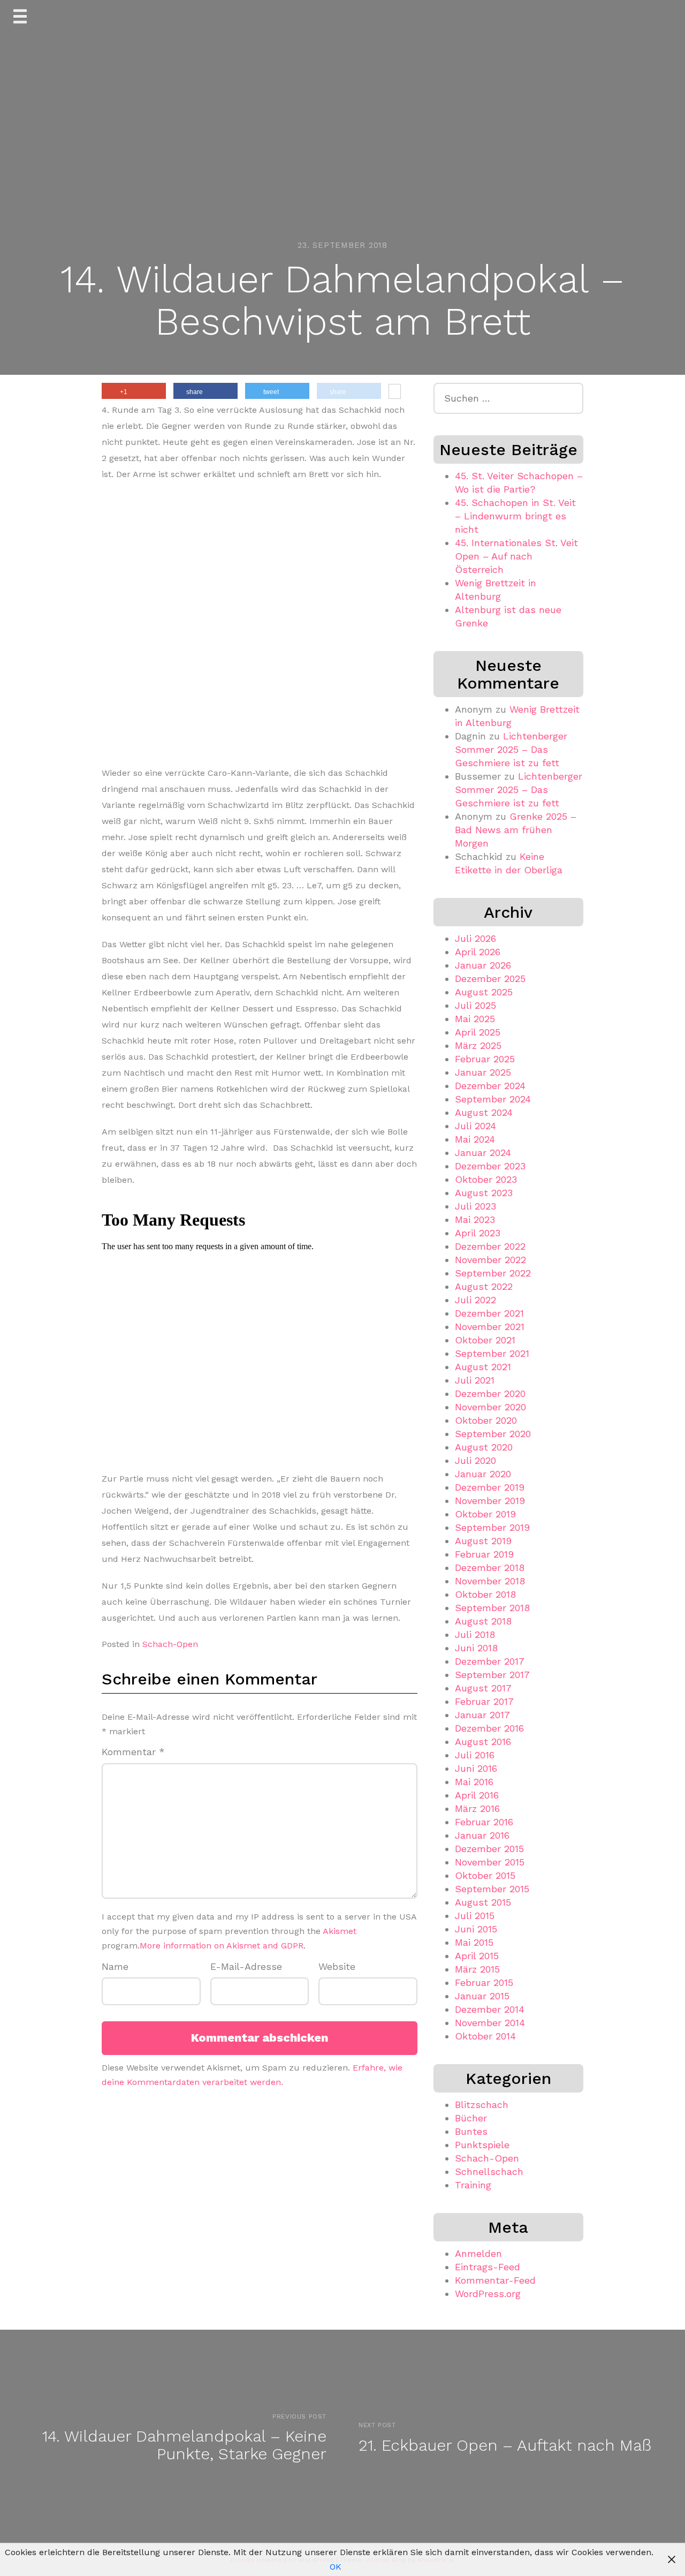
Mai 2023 (475, 1219)
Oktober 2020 (486, 1420)
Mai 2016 (474, 1782)
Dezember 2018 (490, 1567)
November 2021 (490, 1327)
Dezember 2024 (490, 1086)
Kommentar (133, 1752)
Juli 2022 (475, 1300)
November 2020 (490, 1407)
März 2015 (477, 1969)
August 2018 (483, 1621)
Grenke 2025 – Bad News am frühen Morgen (516, 830)
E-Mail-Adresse (246, 1966)
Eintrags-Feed (488, 2267)
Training (473, 2185)
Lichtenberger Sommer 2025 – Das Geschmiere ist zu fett (511, 749)
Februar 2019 (484, 1554)
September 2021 (492, 1353)
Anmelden (478, 2253)
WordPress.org (488, 2294)
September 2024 (493, 1099)
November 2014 (490, 2023)
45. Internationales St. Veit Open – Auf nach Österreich (516, 556)
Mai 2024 (475, 1139)
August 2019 (483, 1541)
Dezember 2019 (490, 1487)
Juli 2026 (475, 938)
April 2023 (478, 1233)
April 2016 (477, 1795)
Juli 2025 (475, 1005)
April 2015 (477, 1956)
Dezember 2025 (490, 979)
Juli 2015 (475, 1916)
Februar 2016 (484, 1822)
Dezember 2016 (489, 1728)
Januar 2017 (482, 1715)
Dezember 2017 (490, 1661)
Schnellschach (489, 2171)
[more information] (395, 392)
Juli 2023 (475, 1206)
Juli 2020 (475, 1460)
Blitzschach (482, 2105)
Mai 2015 (474, 1942)
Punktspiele (482, 2145)
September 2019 (492, 1527)
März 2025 (478, 1045)
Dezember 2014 (490, 2009)
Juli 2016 (475, 1755)
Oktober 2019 (485, 1514)
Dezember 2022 (490, 1246)
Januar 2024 (483, 1153)
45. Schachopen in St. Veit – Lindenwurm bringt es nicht (515, 516)
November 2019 (490, 1501)
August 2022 (484, 1286)
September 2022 (493, 1273)
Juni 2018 (476, 1648)
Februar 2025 (485, 1059)
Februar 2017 (484, 1701)
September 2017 (492, 1675)
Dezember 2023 (490, 1166)
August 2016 (483, 1742)
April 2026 (478, 952)
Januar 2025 (483, 1072)
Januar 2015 (482, 1996)
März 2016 (477, 1808)
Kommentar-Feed (495, 2280)
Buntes (471, 2131)
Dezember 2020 (490, 1393)
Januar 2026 (483, 965)
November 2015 (490, 1862)
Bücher (471, 2118)
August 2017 (483, 1688)
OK (336, 2567)
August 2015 (483, 1902)
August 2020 (484, 1447)
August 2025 (484, 992)
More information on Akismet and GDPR (222, 1946)
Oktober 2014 (485, 2036)
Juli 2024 (475, 1126)
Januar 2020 (483, 1474)
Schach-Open (170, 1644)
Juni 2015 (476, 1929)
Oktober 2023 (486, 1179)
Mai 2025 (475, 1019)
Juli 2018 (475, 1634)
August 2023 (484, 1193)
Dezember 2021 (489, 1313)
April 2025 (478, 1032)
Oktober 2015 (485, 1875)
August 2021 (483, 1367)
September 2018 (492, 1608)
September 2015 (492, 1889)
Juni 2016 (476, 1768)
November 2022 (490, 1260)
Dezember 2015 (489, 1849)
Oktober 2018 (485, 1594)
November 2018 (490, 1581)
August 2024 (484, 1112)
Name (115, 1966)
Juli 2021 (475, 1380)
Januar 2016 (482, 1835)
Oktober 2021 (485, 1340)
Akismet (340, 1931)
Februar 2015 (484, 1982)
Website (337, 1966)
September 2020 (493, 1434)
